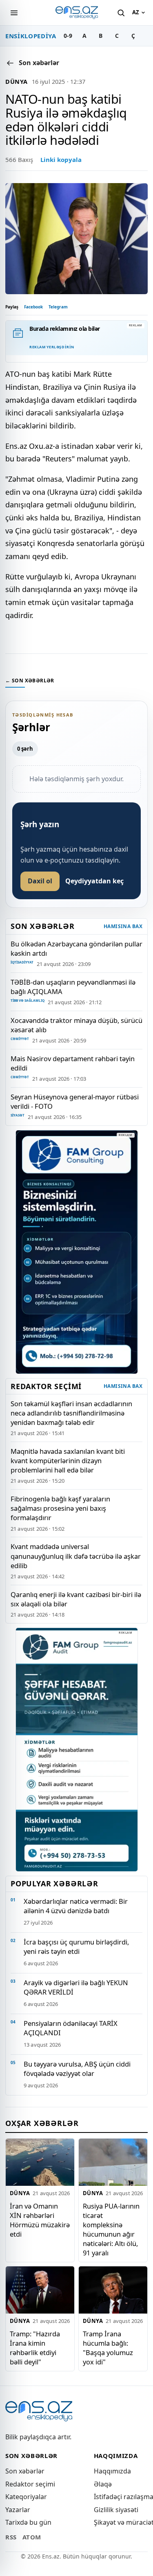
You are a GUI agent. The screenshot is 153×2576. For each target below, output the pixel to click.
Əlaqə (103, 2484)
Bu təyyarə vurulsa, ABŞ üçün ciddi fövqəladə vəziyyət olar (77, 2069)
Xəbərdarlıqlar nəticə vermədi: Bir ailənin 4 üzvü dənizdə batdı (76, 1906)
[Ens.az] (77, 13)
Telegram (58, 307)
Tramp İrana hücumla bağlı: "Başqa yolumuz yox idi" (108, 2348)
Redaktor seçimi (30, 2484)
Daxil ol (40, 881)
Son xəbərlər (25, 2471)
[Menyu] (14, 13)
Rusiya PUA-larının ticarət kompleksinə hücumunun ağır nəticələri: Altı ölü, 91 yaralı (111, 2229)
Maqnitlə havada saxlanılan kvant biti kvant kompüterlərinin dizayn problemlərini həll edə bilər (68, 1461)
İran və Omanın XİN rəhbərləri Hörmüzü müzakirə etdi (40, 2220)
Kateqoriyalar (26, 2497)
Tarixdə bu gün (28, 2522)
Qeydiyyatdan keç (94, 881)
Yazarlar (18, 2510)
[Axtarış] (121, 13)
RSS (11, 2537)
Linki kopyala (61, 159)
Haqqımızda (112, 2471)
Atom (32, 2537)
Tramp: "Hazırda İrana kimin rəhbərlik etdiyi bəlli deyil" (35, 2348)
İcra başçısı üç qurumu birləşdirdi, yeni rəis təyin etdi (76, 1947)
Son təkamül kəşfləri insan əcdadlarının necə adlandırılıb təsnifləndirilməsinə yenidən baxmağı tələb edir (71, 1413)
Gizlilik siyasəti (116, 2510)
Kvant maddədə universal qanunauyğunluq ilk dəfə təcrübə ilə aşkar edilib (76, 1556)
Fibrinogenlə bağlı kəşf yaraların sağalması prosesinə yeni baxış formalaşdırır (60, 1508)
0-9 (68, 36)
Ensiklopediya (31, 36)
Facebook (33, 307)
